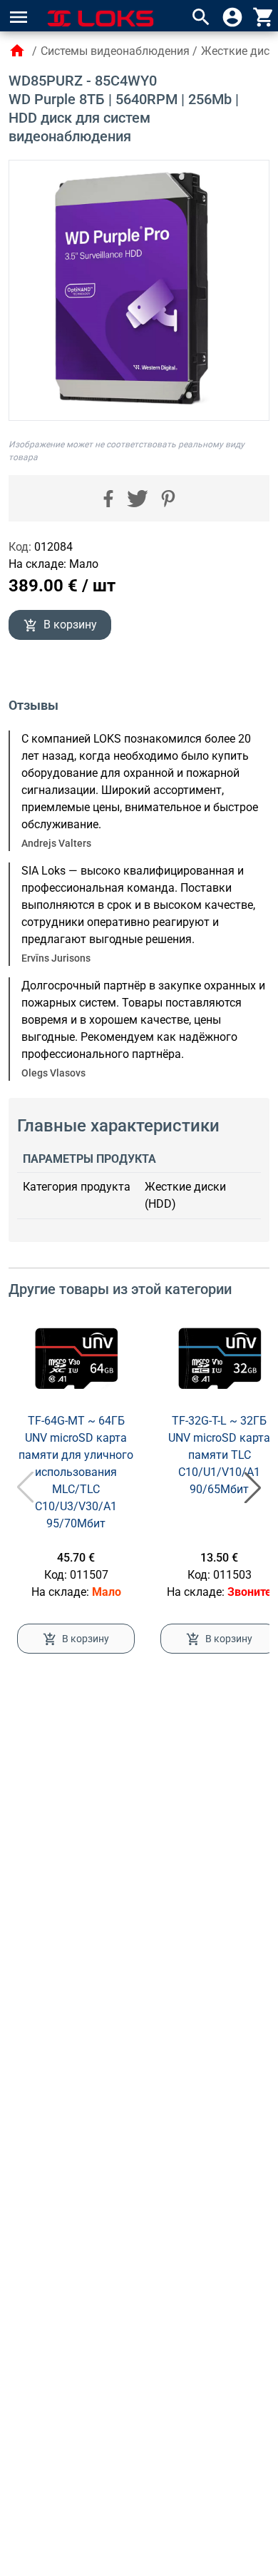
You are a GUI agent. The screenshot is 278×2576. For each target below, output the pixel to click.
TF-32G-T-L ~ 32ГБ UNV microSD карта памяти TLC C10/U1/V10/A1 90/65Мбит (219, 1455)
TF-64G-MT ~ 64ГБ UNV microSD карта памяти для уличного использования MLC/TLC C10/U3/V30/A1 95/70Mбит (76, 1472)
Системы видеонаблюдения (115, 51)
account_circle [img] (232, 17)
